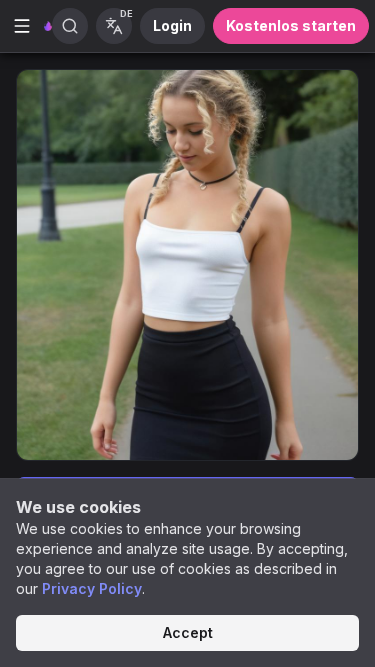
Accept (188, 632)
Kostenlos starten (291, 25)
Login (172, 25)
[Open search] (70, 26)
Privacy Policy (92, 588)
